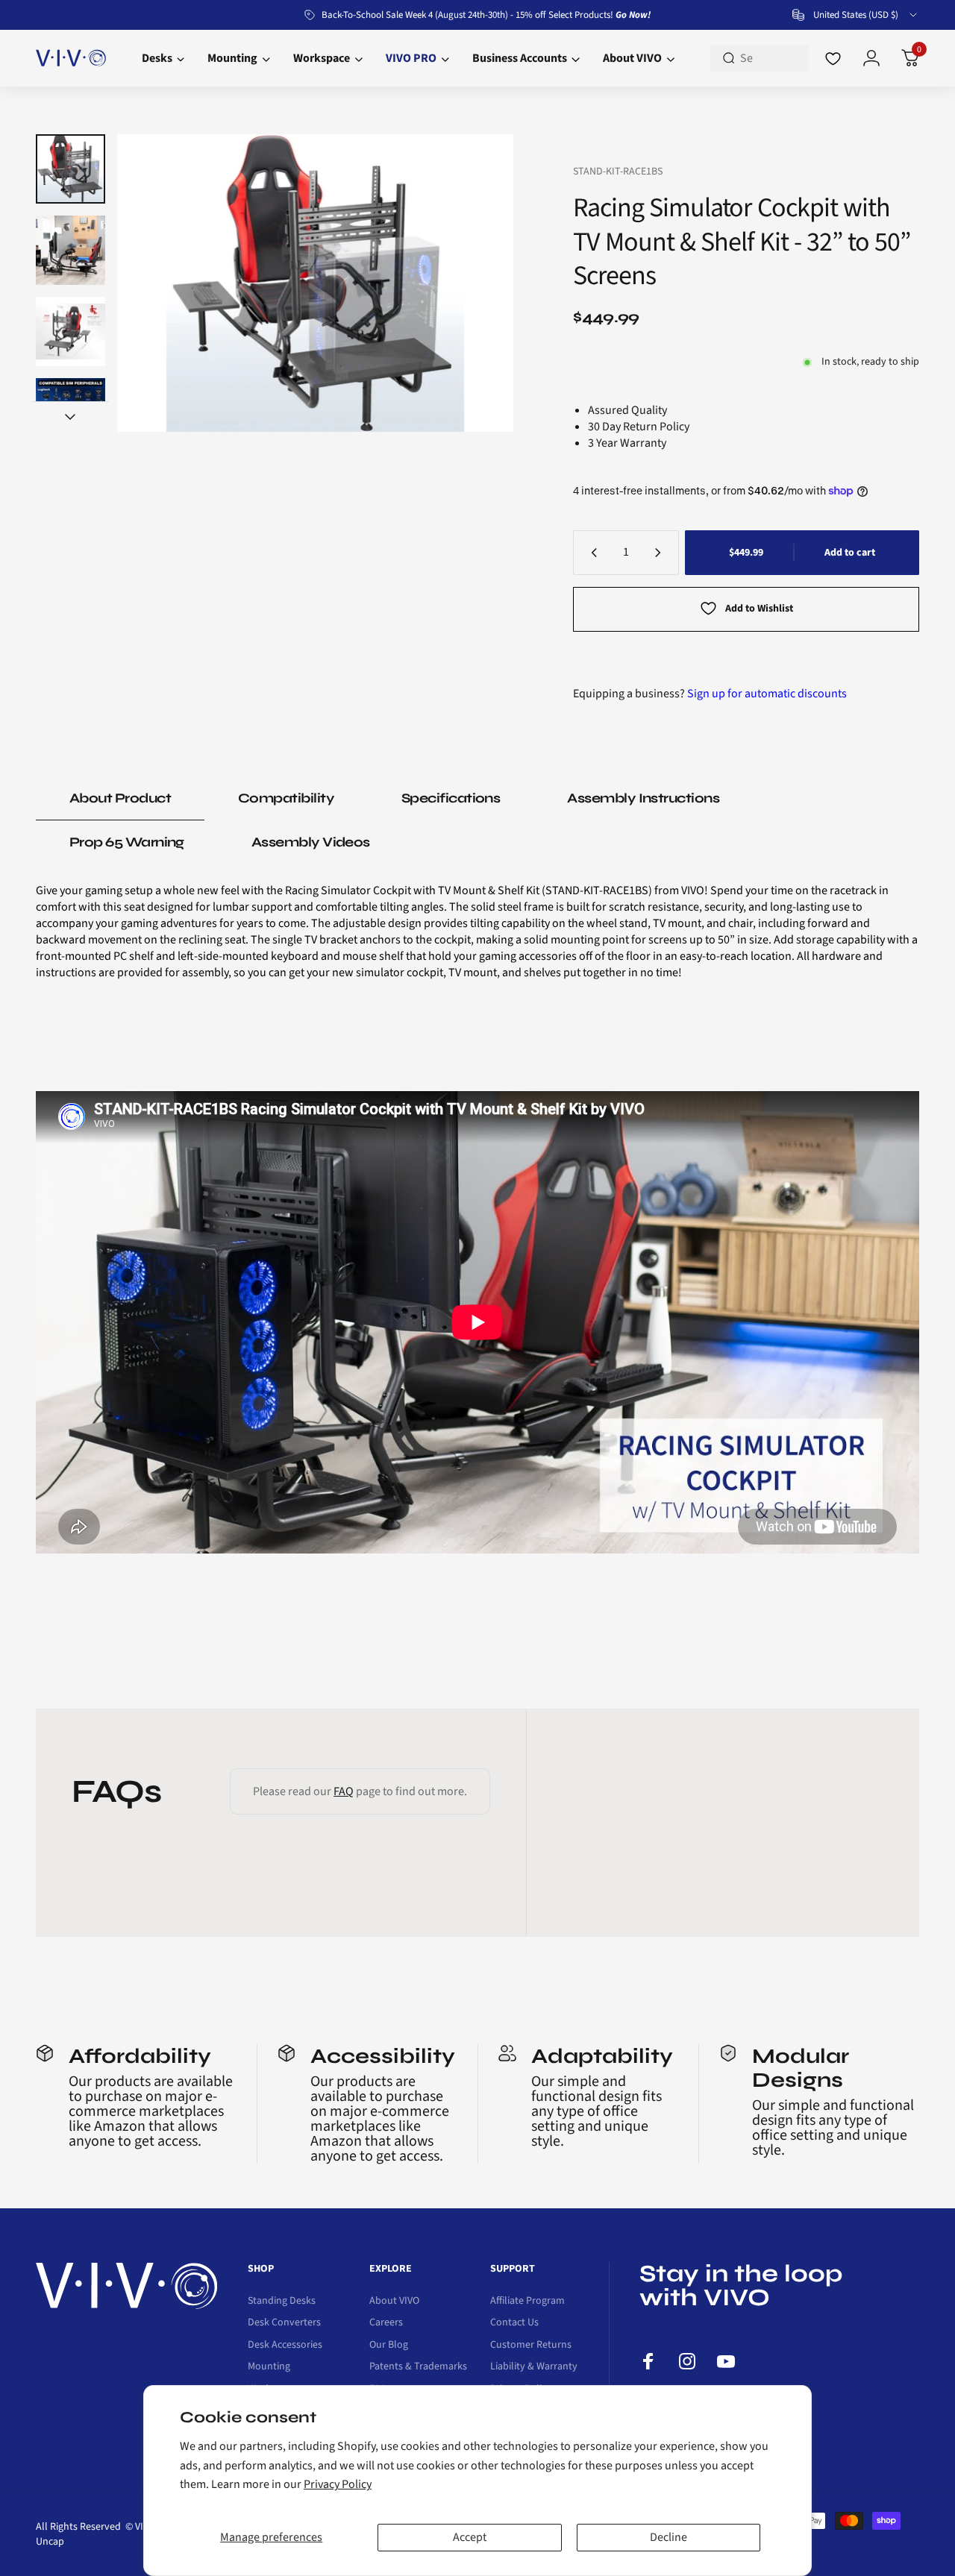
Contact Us (514, 2323)
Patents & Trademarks (418, 2367)
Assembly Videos (311, 842)
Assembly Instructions (643, 798)
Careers (386, 2323)
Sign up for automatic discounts (767, 694)
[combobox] (856, 15)
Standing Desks (282, 2302)
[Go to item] (71, 169)
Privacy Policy (338, 2484)
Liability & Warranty (534, 2367)
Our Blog (389, 2346)
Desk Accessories (285, 2346)
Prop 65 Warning (127, 842)
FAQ (344, 1791)
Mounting (269, 2367)
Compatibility (286, 798)
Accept (470, 2537)
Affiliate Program (527, 2302)
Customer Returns (531, 2346)
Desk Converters (284, 2323)
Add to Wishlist (759, 609)
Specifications (451, 798)
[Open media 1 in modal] (315, 283)
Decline (668, 2537)
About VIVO (394, 2302)
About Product (120, 798)
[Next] (473, 283)
